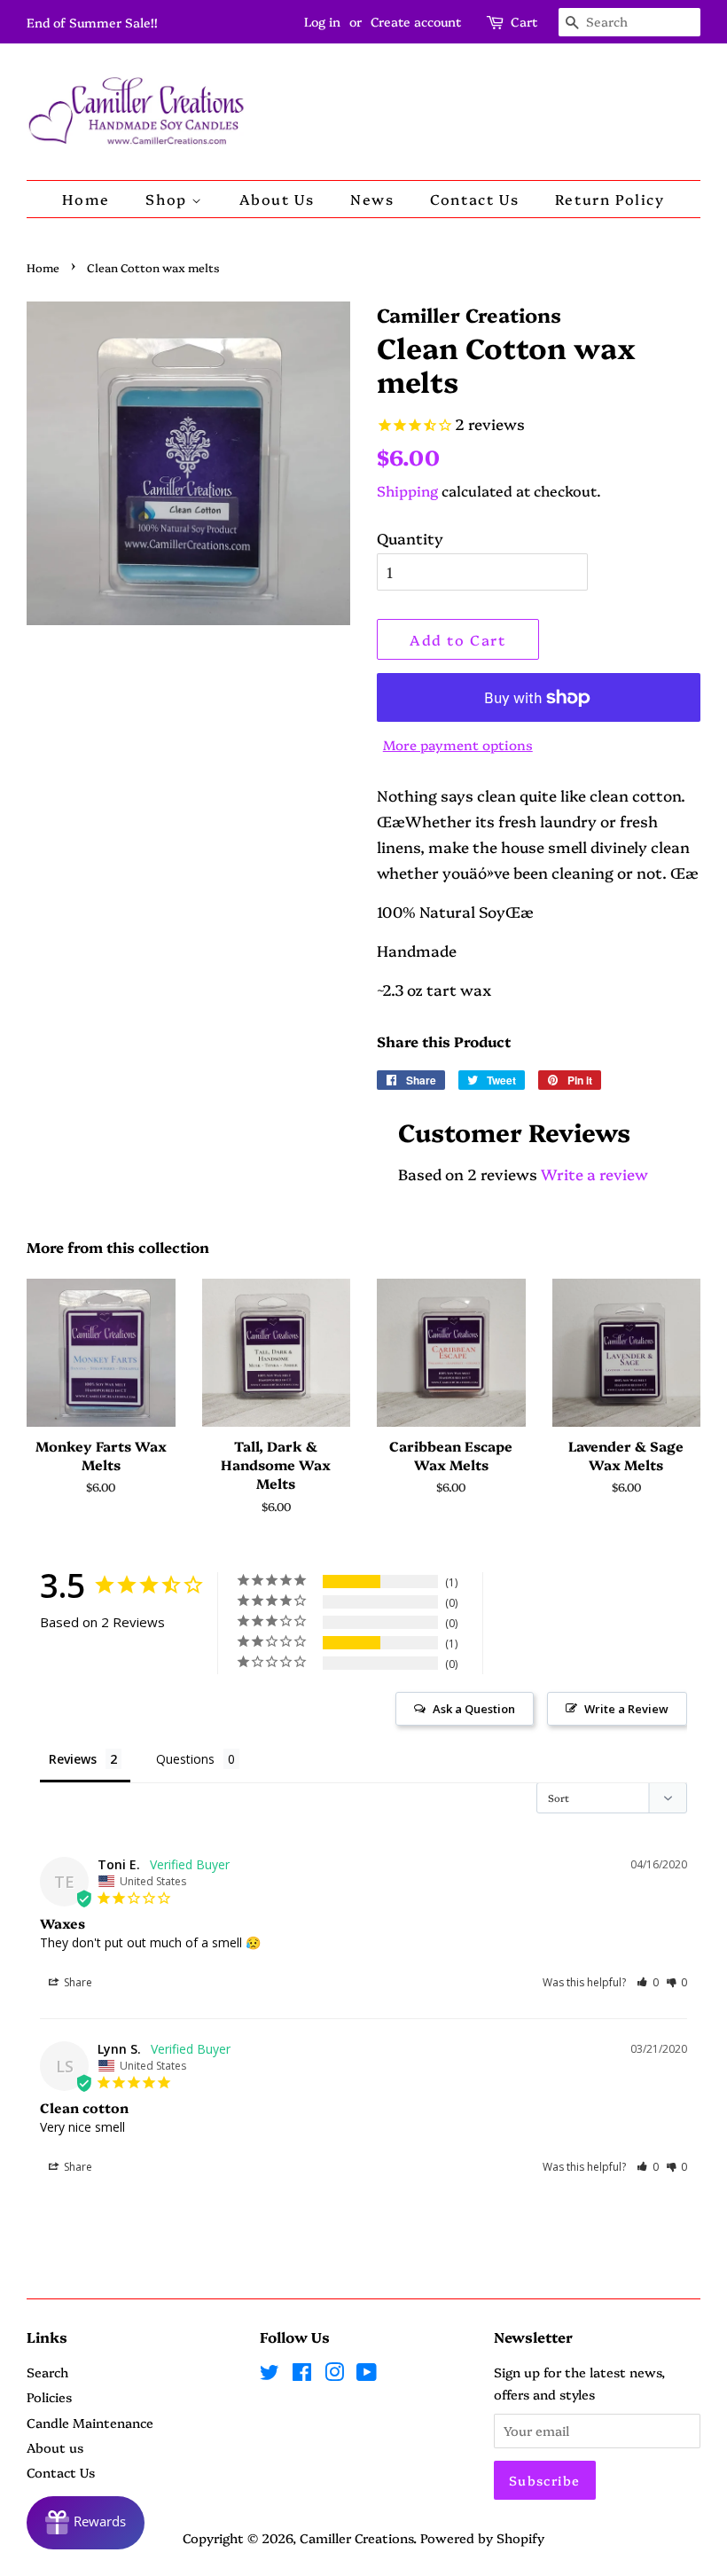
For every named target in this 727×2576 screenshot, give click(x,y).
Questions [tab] (185, 1759)
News (372, 199)
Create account (416, 21)
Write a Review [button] (626, 1709)
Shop (168, 199)
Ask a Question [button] (474, 1709)
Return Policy (610, 199)
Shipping (407, 490)
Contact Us (474, 199)
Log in (322, 21)
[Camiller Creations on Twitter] (270, 2375)
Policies (49, 2397)
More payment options (458, 744)
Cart (524, 21)
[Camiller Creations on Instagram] (334, 2375)
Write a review (594, 1174)
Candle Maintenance (90, 2423)
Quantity (410, 538)
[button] (648, 1982)
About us (55, 2447)
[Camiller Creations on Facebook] (302, 2375)
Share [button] (77, 1982)
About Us (277, 199)
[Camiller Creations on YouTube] (367, 2375)
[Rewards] (86, 2523)
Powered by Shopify (482, 2538)
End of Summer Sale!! (92, 22)
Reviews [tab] (73, 1759)
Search (47, 2372)
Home (86, 199)
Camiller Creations (356, 2538)
